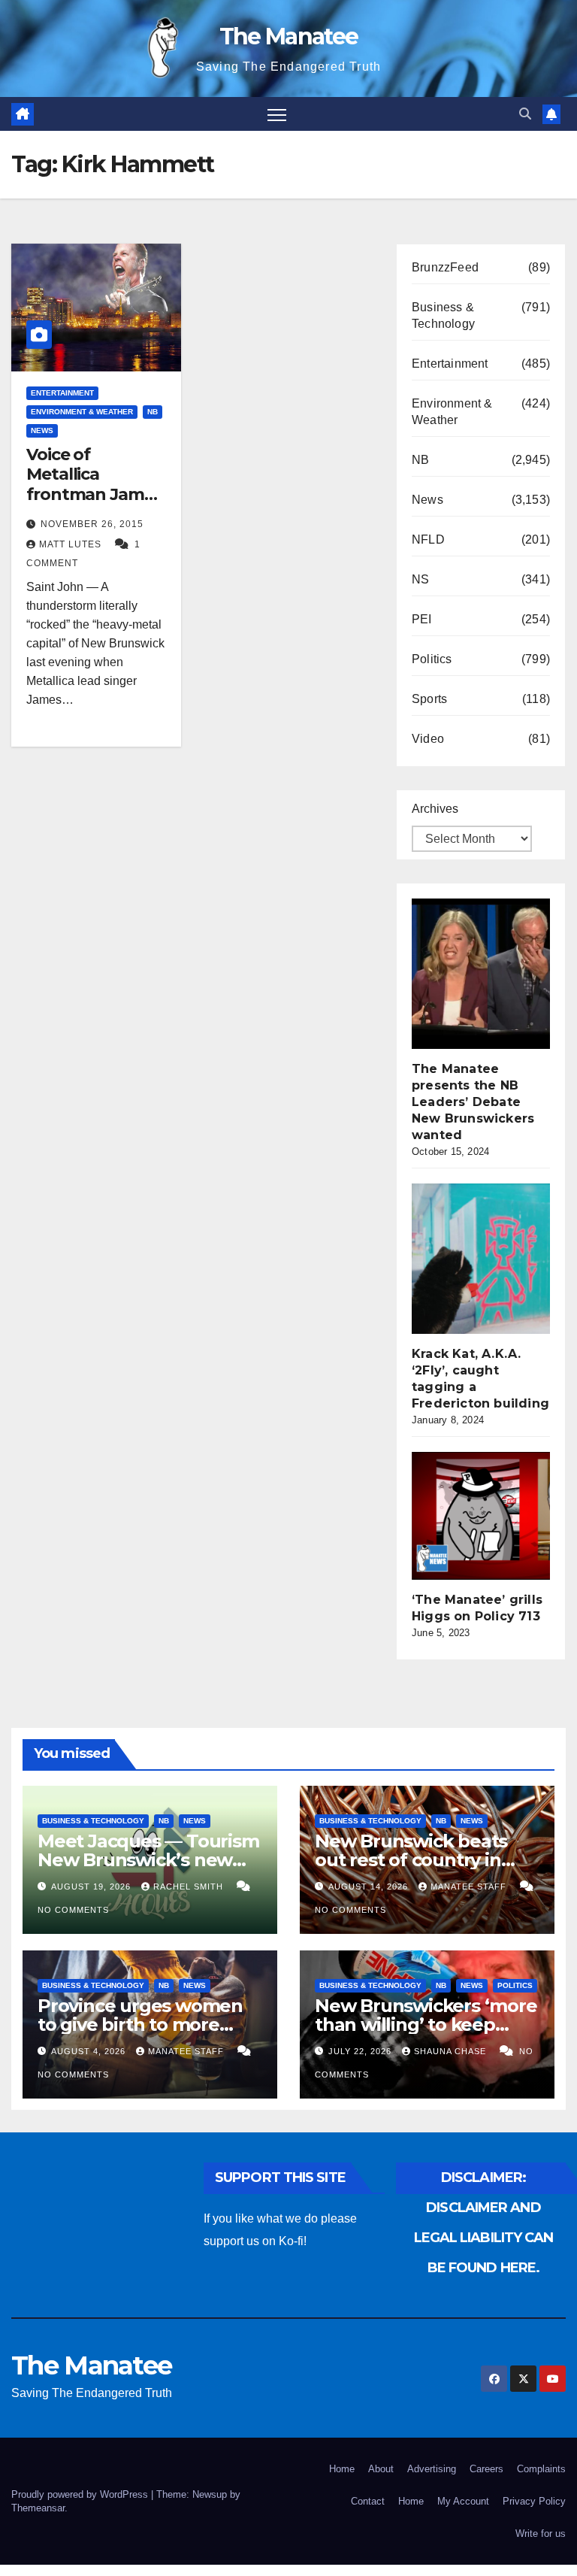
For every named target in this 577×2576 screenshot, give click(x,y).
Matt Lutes (72, 544)
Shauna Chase (452, 2051)
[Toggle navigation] (277, 114)
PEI (422, 619)
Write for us (541, 2534)
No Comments (73, 1910)
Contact (368, 2501)
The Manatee (288, 36)
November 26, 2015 (92, 524)
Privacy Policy (534, 2501)
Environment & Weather (82, 412)
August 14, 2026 (370, 1887)
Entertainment (62, 393)
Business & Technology (443, 315)
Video (428, 739)
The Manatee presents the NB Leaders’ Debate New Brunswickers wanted (473, 1102)
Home (342, 2469)
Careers (486, 2469)
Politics (432, 659)
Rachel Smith (190, 1887)
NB (153, 412)
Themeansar (38, 2508)
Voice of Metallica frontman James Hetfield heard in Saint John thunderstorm (94, 504)
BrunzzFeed (445, 267)
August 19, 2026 (92, 1887)
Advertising (432, 2469)
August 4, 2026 (90, 2051)
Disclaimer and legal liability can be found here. (484, 2238)
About (381, 2469)
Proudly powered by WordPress (81, 2494)
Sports (429, 699)
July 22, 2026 (361, 2051)
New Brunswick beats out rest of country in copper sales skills (411, 1860)
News (42, 430)
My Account (463, 2501)
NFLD (428, 539)
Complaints (541, 2469)
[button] (525, 114)
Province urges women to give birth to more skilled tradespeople (140, 2024)
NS (420, 579)
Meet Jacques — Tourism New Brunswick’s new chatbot (148, 1860)
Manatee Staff (470, 1887)
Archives (435, 809)
